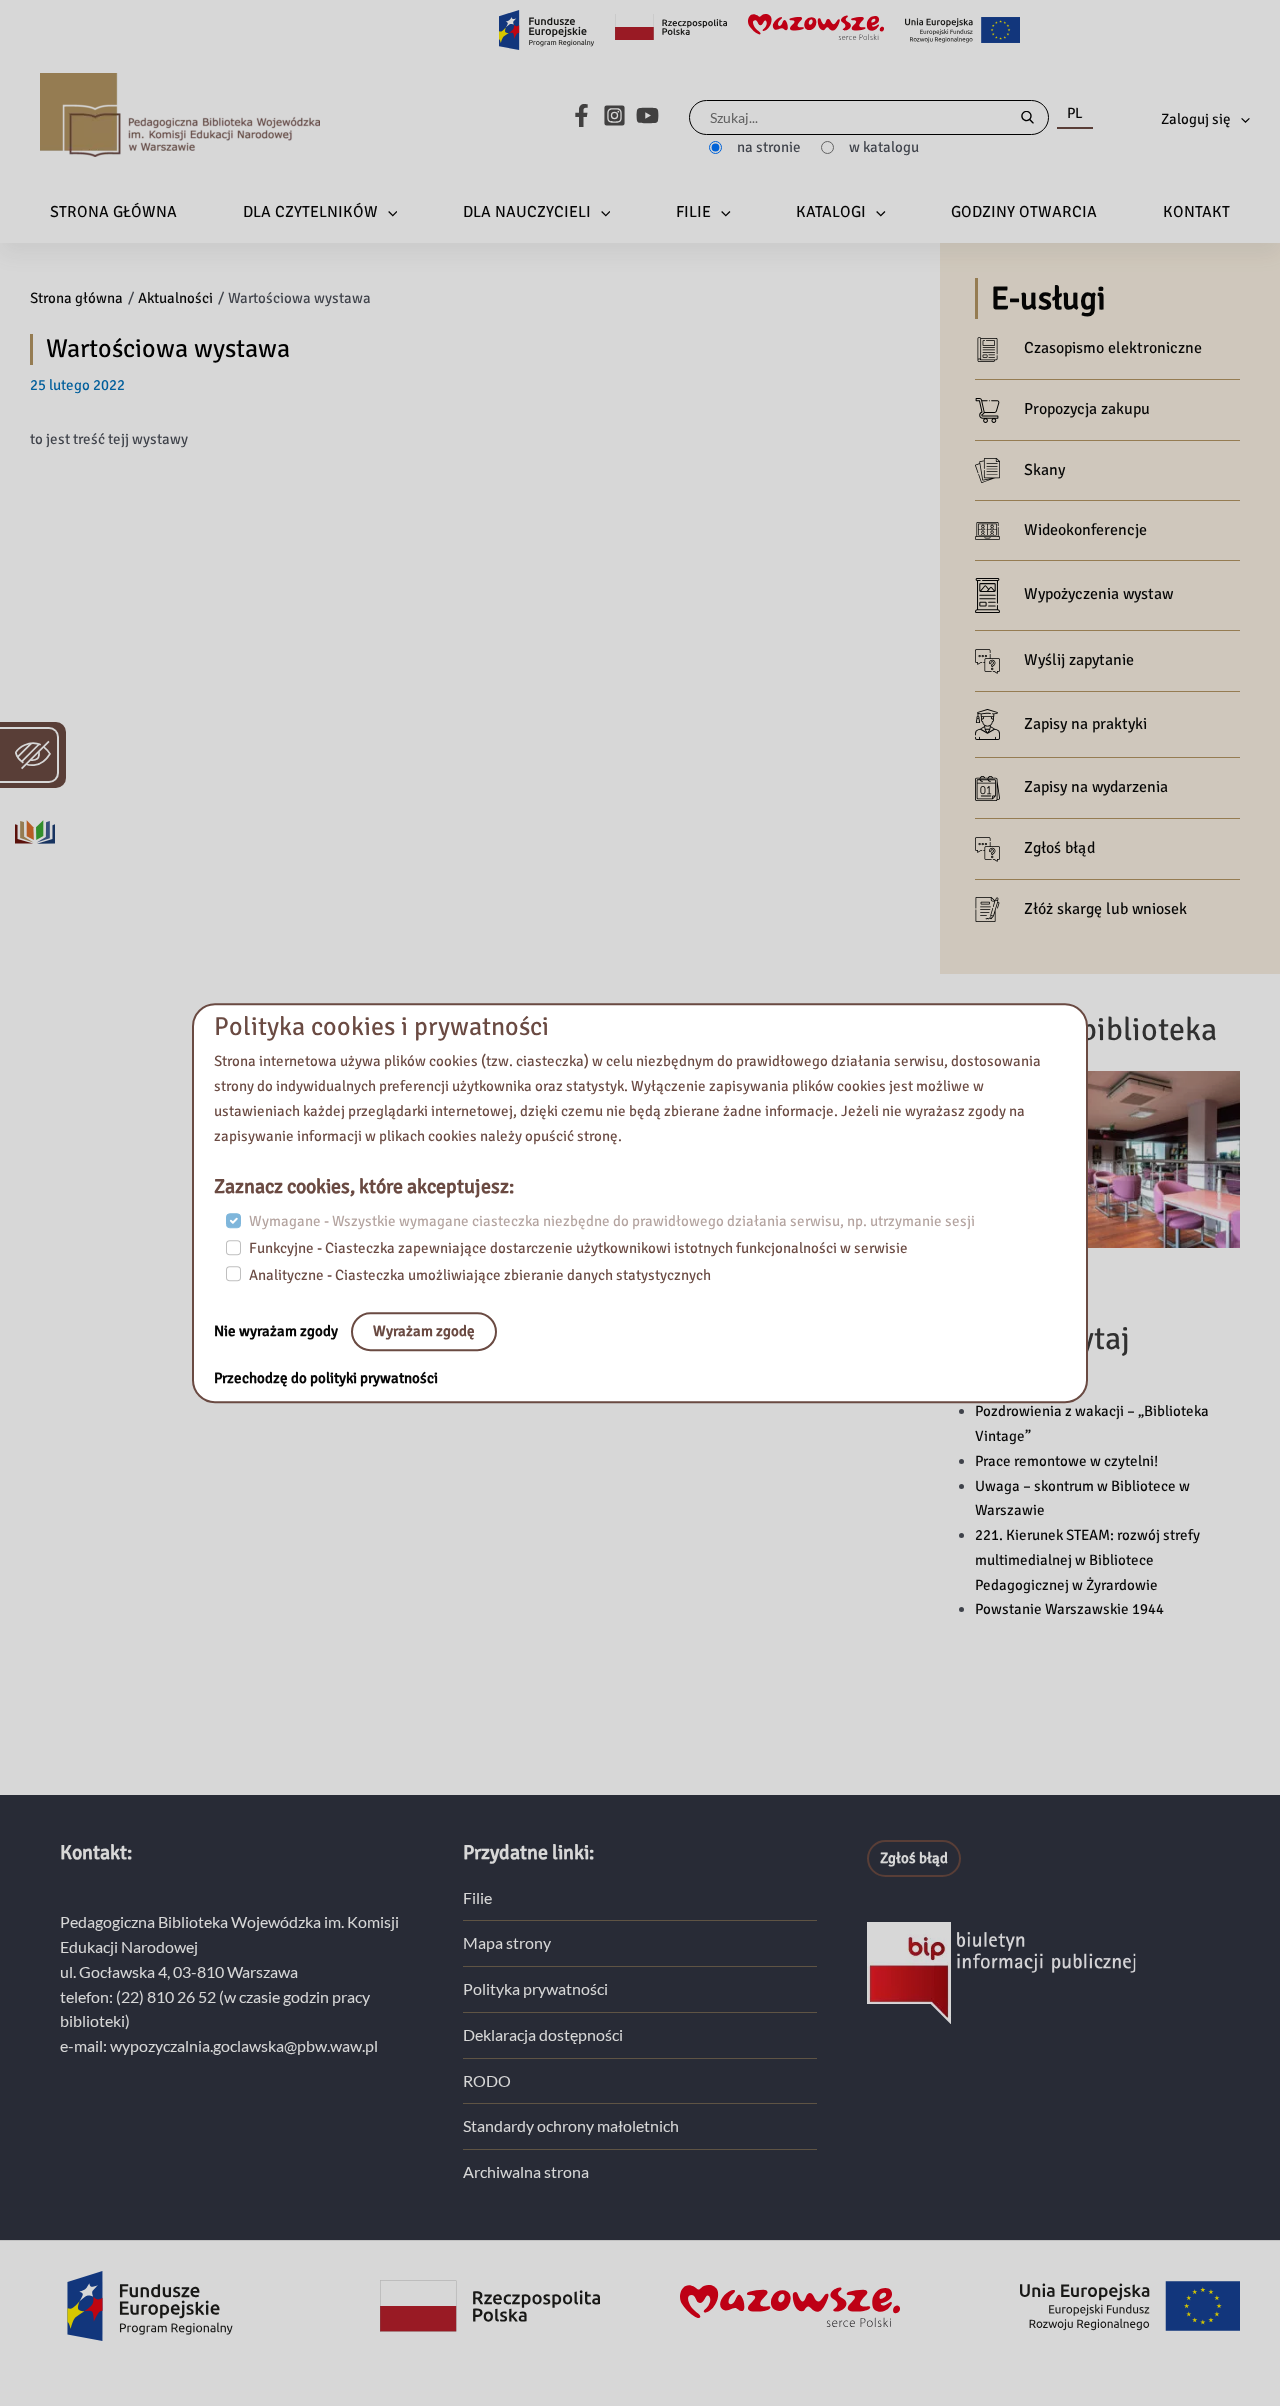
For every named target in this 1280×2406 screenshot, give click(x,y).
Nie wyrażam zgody (277, 1332)
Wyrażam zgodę (424, 1332)
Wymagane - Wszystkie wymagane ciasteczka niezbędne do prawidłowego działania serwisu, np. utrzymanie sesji (612, 1222)
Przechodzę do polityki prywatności (326, 1379)
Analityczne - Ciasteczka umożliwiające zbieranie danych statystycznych (480, 1275)
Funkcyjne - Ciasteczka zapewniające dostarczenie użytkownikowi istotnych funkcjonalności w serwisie (578, 1248)
